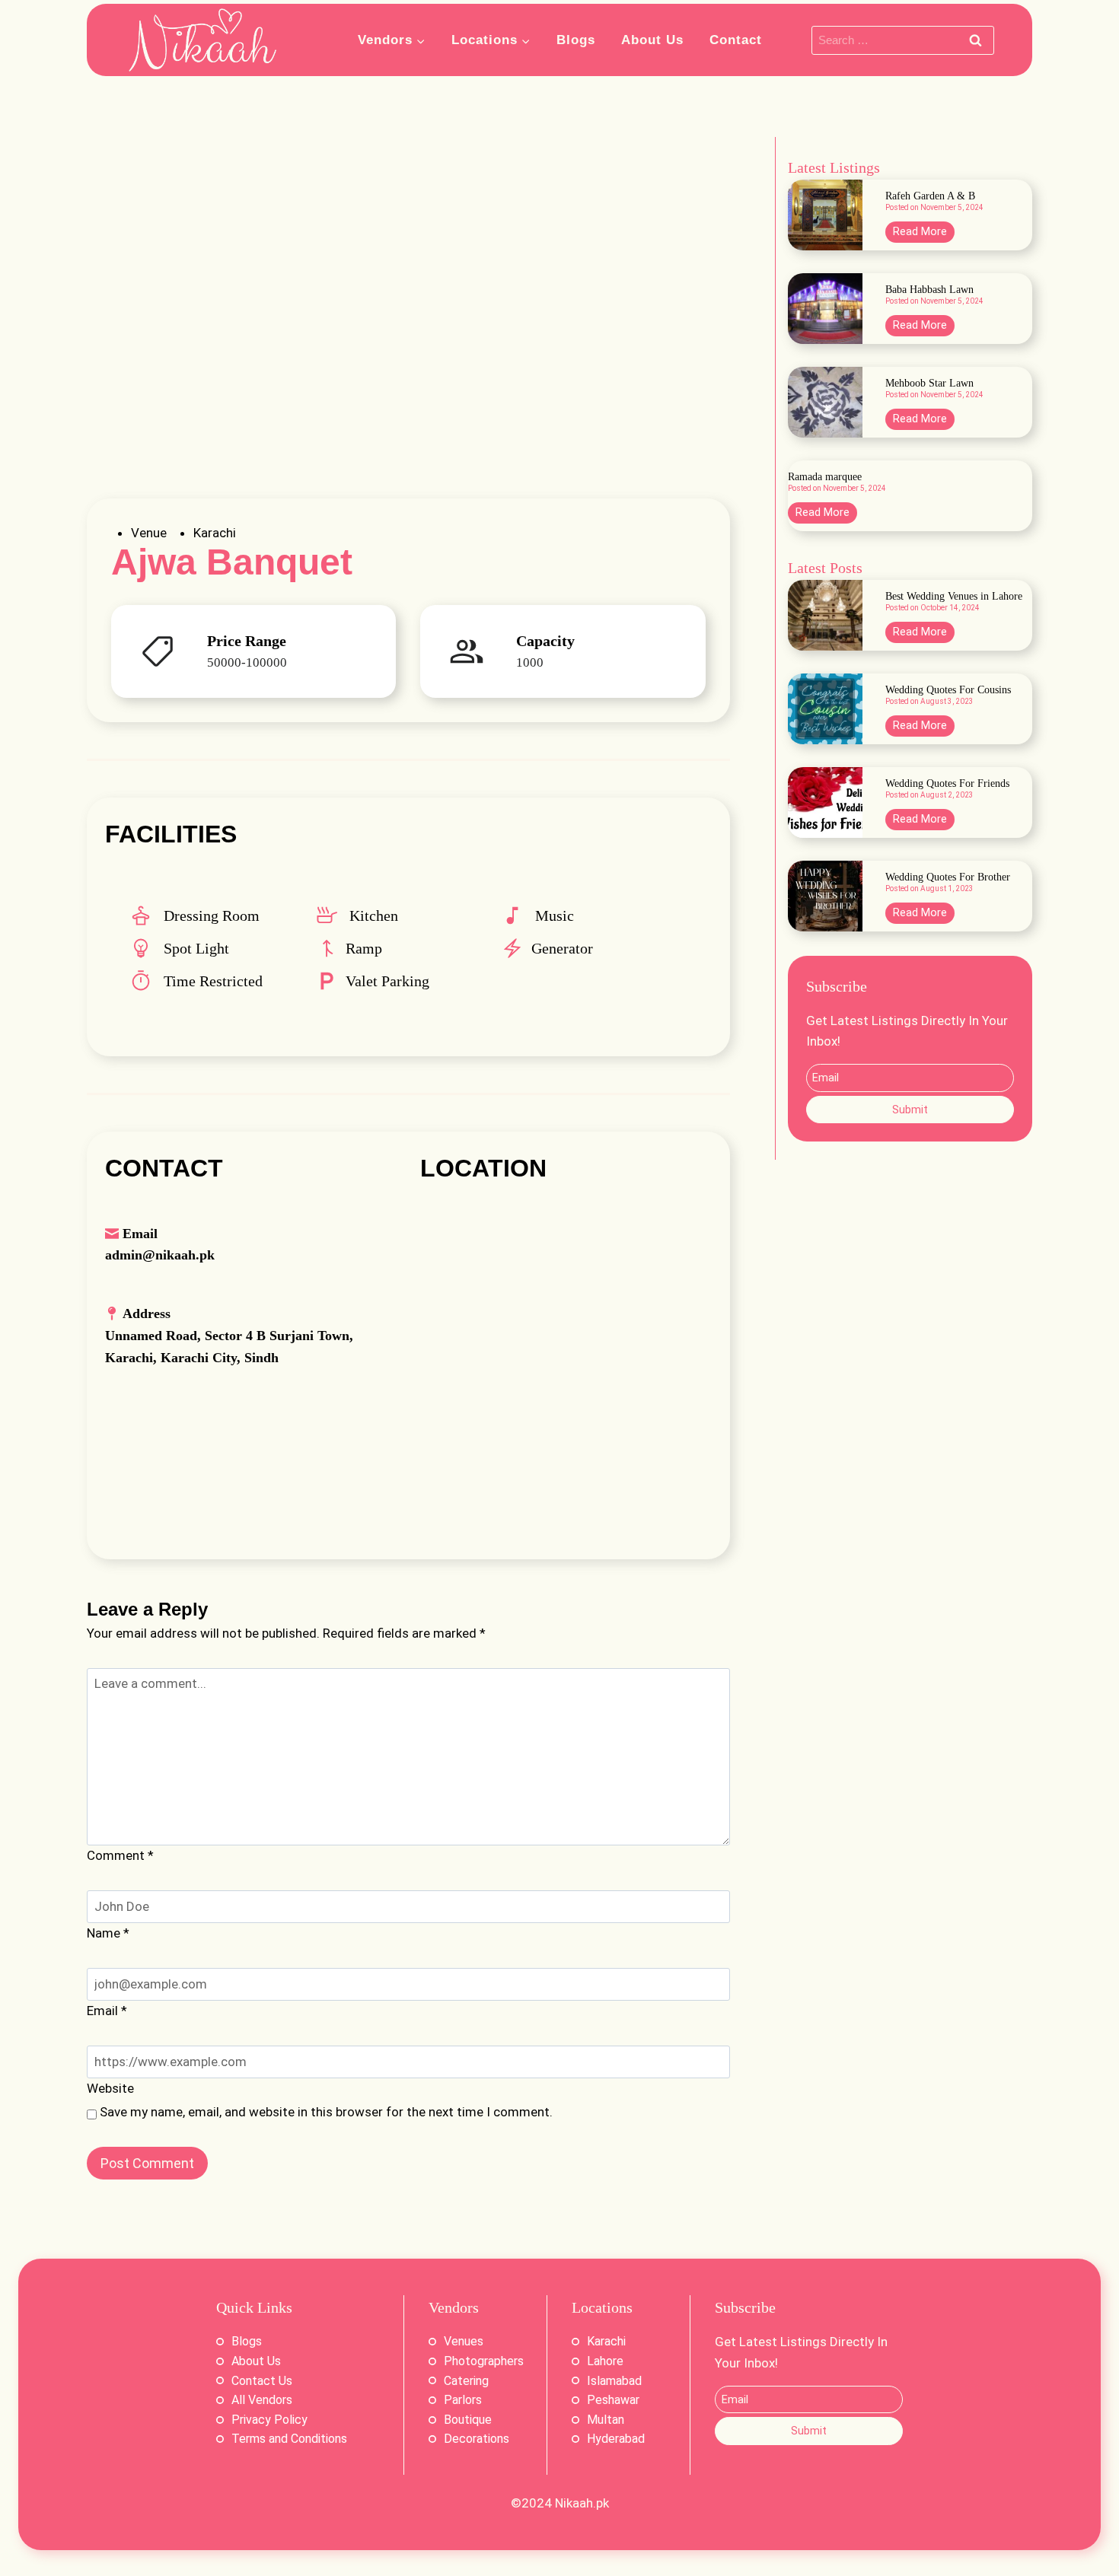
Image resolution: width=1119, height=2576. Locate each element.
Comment (120, 1855)
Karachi (215, 533)
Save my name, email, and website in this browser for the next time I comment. (326, 2112)
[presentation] (825, 215)
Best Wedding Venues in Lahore (954, 597)
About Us (652, 40)
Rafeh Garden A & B (930, 196)
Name (108, 1933)
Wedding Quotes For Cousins (948, 690)
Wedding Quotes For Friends (947, 784)
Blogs (576, 40)
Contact (736, 40)
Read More (924, 234)
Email (107, 2011)
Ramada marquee (825, 477)
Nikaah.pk (582, 2503)
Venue (149, 533)
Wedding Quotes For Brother (948, 877)
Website (110, 2088)
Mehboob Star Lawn (929, 384)
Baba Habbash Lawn (929, 290)
